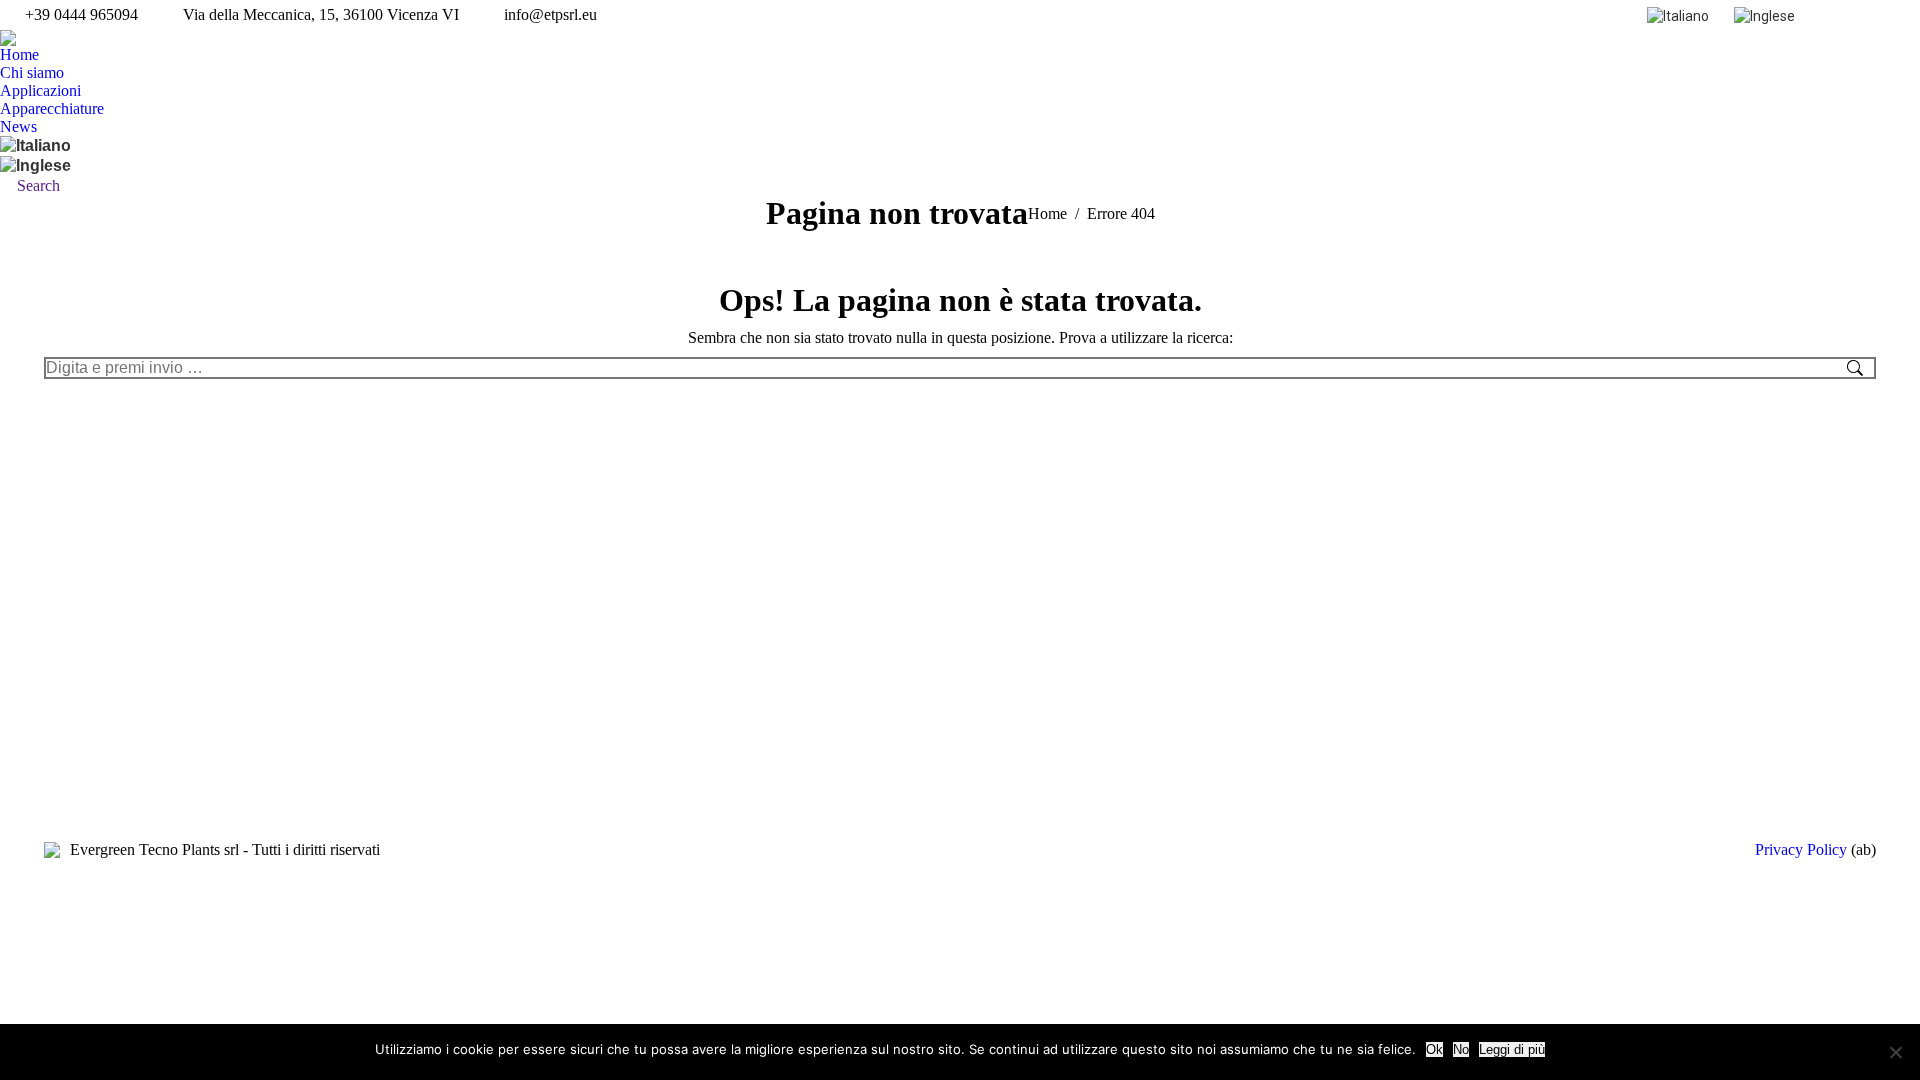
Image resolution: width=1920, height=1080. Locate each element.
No (1461, 1049)
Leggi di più (1512, 1049)
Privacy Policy (1801, 849)
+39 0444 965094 (81, 14)
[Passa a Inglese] (1767, 14)
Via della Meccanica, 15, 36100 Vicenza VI (321, 14)
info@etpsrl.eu (550, 14)
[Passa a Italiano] (1680, 14)
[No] (1895, 1052)
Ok (1434, 1049)
